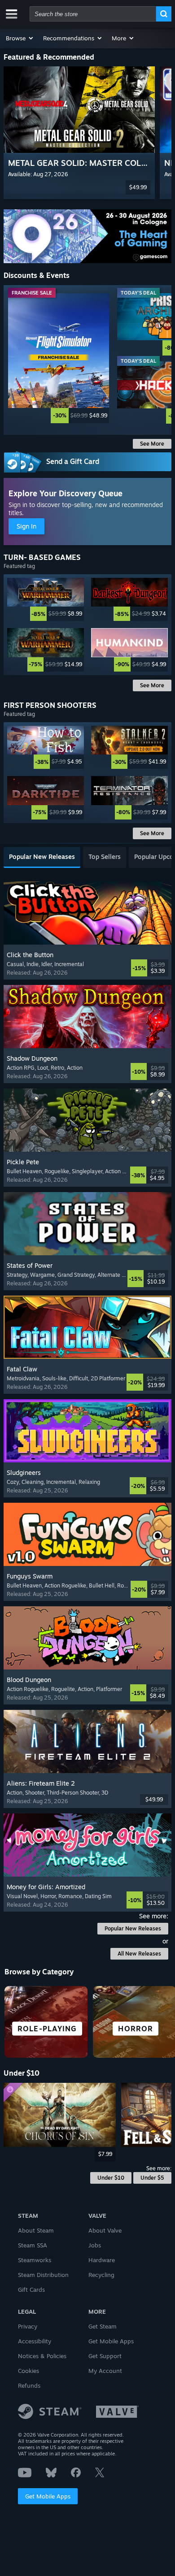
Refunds (29, 2385)
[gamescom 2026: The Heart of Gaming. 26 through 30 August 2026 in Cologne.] (87, 236)
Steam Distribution (43, 2275)
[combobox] (93, 14)
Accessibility (35, 2341)
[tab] (42, 857)
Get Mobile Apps (48, 2496)
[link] (59, 358)
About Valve (105, 2230)
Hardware (102, 2260)
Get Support (105, 2356)
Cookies (28, 2371)
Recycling (101, 2275)
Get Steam (103, 2326)
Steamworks (35, 2260)
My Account (105, 2371)
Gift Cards (31, 2290)
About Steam (36, 2230)
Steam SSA (33, 2245)
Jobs (95, 2245)
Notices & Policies (42, 2356)
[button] (20, 38)
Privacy (28, 2326)
